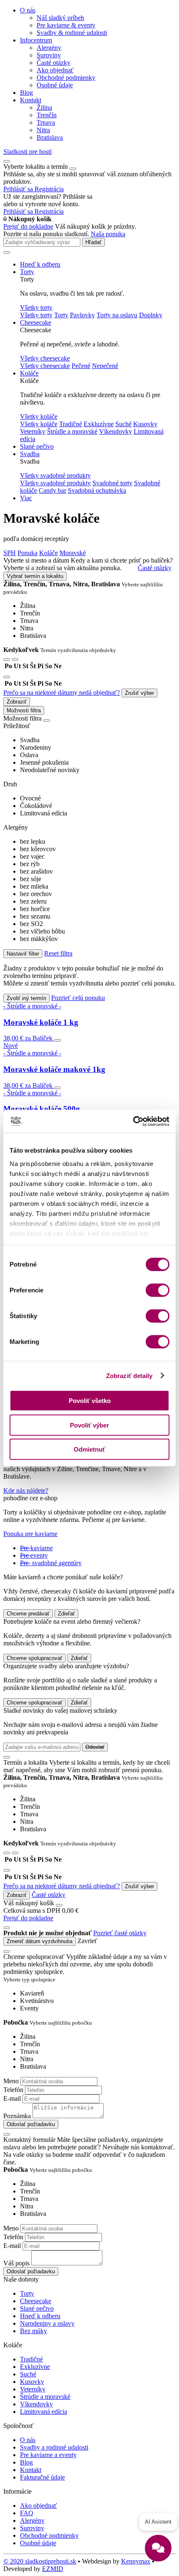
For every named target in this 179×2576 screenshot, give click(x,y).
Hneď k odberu (40, 264)
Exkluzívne (99, 424)
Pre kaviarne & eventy (66, 25)
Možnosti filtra (24, 710)
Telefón (13, 2090)
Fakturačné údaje (42, 2477)
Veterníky (33, 431)
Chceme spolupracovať (35, 1658)
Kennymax (136, 2561)
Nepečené (105, 366)
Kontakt (31, 100)
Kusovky (145, 424)
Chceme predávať (28, 1614)
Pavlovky (82, 315)
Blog (26, 93)
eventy (34, 1555)
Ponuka (27, 553)
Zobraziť (17, 702)
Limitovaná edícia (44, 2412)
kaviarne (36, 1548)
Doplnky (151, 315)
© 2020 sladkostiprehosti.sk (40, 2561)
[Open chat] (158, 2548)
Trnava (46, 122)
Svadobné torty (112, 483)
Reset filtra (58, 953)
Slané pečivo (37, 446)
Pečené (81, 366)
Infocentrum (36, 40)
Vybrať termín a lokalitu (35, 576)
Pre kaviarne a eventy (48, 2455)
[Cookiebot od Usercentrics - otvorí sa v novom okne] (133, 1121)
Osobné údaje (55, 85)
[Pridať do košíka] (57, 1040)
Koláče (29, 373)
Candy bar (52, 490)
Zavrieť (87, 1941)
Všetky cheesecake (45, 366)
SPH (10, 553)
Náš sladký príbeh (60, 18)
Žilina (44, 107)
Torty (27, 272)
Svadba (30, 454)
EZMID (53, 2569)
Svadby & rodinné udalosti (72, 33)
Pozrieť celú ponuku (78, 998)
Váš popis (16, 2263)
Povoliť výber (89, 1425)
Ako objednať (55, 70)
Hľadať (93, 242)
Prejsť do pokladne (28, 226)
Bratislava (50, 137)
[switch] (158, 1290)
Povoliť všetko (90, 1401)
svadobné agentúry (51, 1563)
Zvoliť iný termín (26, 998)
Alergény (49, 48)
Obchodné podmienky (66, 78)
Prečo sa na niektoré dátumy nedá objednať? (62, 693)
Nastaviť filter (23, 954)
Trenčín (47, 115)
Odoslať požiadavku (31, 2124)
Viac (26, 498)
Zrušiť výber (139, 693)
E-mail (12, 2098)
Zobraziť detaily (129, 1375)
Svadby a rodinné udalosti (54, 2447)
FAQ (27, 2513)
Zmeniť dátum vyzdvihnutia (40, 1941)
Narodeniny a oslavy (47, 2323)
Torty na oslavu (117, 315)
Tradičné (71, 424)
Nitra (43, 130)
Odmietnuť (89, 1449)
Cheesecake (36, 322)
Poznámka (17, 2116)
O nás (28, 10)
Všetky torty (36, 315)
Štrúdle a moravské (72, 431)
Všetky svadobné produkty (55, 483)
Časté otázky (53, 63)
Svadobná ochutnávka (97, 490)
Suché (123, 424)
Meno (11, 2081)
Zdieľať (66, 1614)
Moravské (73, 553)
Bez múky (34, 2331)
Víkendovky (116, 431)
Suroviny (49, 55)
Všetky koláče (39, 424)
